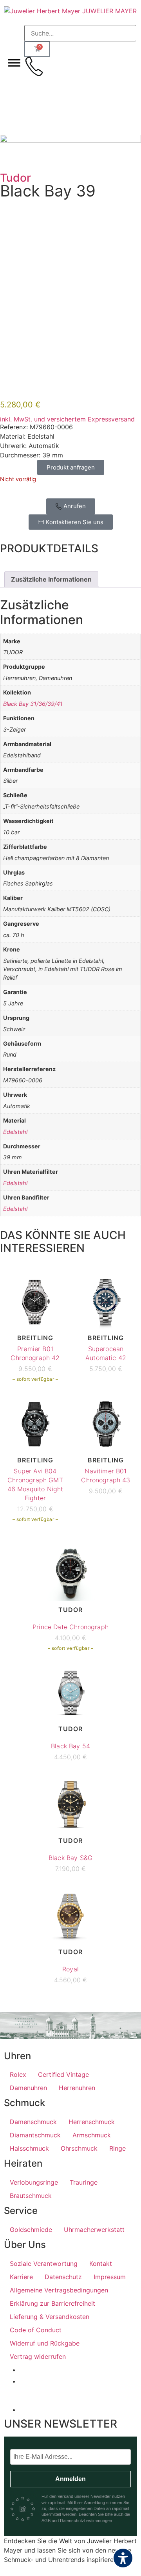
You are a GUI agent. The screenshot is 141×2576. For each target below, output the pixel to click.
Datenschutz (63, 2277)
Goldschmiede (31, 2230)
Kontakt (101, 2264)
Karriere (21, 2277)
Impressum (110, 2277)
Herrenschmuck (92, 2122)
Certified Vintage (63, 2074)
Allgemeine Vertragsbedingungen (59, 2290)
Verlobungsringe (34, 2182)
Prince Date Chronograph (70, 1627)
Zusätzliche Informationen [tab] (51, 579)
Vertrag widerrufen (38, 2356)
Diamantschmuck (35, 2135)
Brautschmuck (31, 2196)
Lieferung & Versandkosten (50, 2317)
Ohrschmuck (79, 2148)
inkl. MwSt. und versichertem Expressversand (67, 419)
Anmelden (70, 2479)
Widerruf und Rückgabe (45, 2343)
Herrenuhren (77, 2088)
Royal (70, 1969)
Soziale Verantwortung (44, 2264)
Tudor (15, 178)
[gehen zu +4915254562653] (34, 88)
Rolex (18, 2074)
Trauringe (84, 2182)
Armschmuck (92, 2135)
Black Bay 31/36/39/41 (33, 704)
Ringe (117, 2148)
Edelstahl (15, 1132)
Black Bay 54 (70, 1746)
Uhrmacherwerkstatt (94, 2230)
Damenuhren (28, 2088)
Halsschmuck (29, 2148)
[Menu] (14, 62)
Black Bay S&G (70, 1858)
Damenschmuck (33, 2122)
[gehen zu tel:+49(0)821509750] (34, 66)
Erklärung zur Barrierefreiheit (52, 2303)
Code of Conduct (36, 2330)
